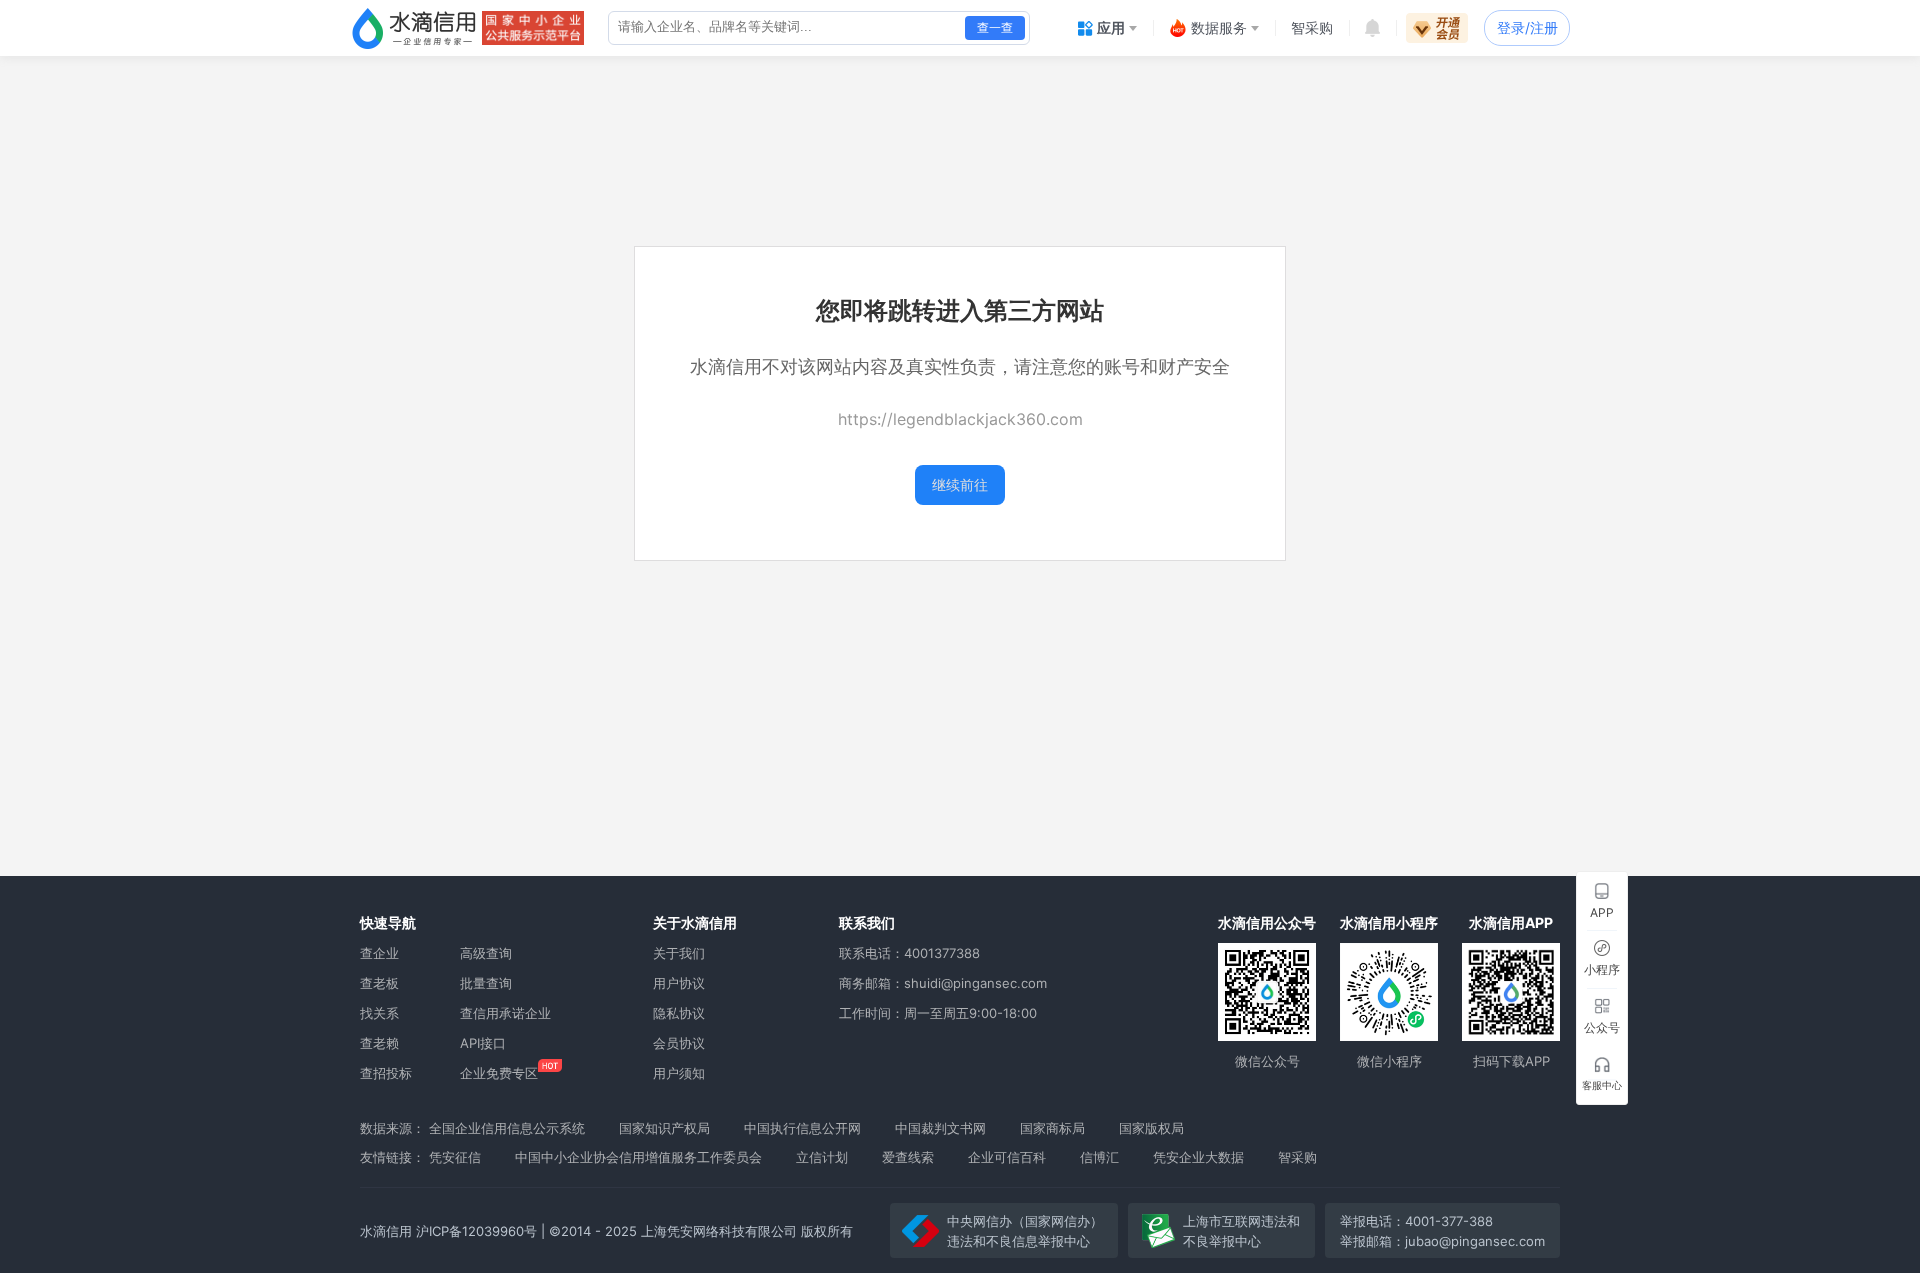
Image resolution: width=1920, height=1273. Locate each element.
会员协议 (679, 1043)
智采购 (1297, 1157)
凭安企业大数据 (1198, 1157)
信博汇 (1099, 1157)
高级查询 (486, 953)
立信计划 (822, 1157)
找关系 (379, 1013)
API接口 (483, 1043)
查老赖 (379, 1043)
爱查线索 (908, 1157)
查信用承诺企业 (505, 1013)
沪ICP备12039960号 (476, 1231)
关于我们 (679, 953)
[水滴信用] (414, 28)
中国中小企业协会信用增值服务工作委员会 (638, 1157)
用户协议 (679, 983)
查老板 (379, 983)
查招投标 (386, 1073)
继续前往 (960, 484)
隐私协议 (679, 1013)
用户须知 (679, 1073)
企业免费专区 (499, 1073)
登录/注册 (1527, 27)
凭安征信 (455, 1157)
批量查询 (486, 983)
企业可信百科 (1007, 1157)
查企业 (379, 953)
